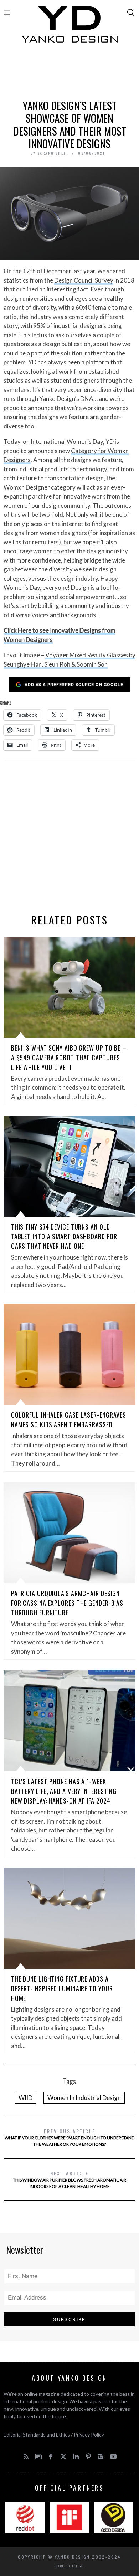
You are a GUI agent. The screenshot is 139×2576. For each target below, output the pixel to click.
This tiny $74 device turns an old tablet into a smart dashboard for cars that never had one (64, 1236)
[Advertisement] (70, 74)
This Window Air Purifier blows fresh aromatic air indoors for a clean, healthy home (69, 2179)
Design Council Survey (84, 280)
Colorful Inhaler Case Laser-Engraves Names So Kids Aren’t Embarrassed (69, 1420)
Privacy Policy (89, 2435)
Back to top (68, 2566)
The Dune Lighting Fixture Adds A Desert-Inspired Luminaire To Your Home (62, 1988)
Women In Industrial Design (84, 2098)
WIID (25, 2098)
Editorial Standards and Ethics (37, 2435)
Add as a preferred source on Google (74, 684)
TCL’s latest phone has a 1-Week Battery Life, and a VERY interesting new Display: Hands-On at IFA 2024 (64, 1791)
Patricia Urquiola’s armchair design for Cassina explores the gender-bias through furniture (67, 1603)
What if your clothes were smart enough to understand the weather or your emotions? (69, 2137)
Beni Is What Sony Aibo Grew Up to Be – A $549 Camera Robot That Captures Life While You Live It (69, 1058)
